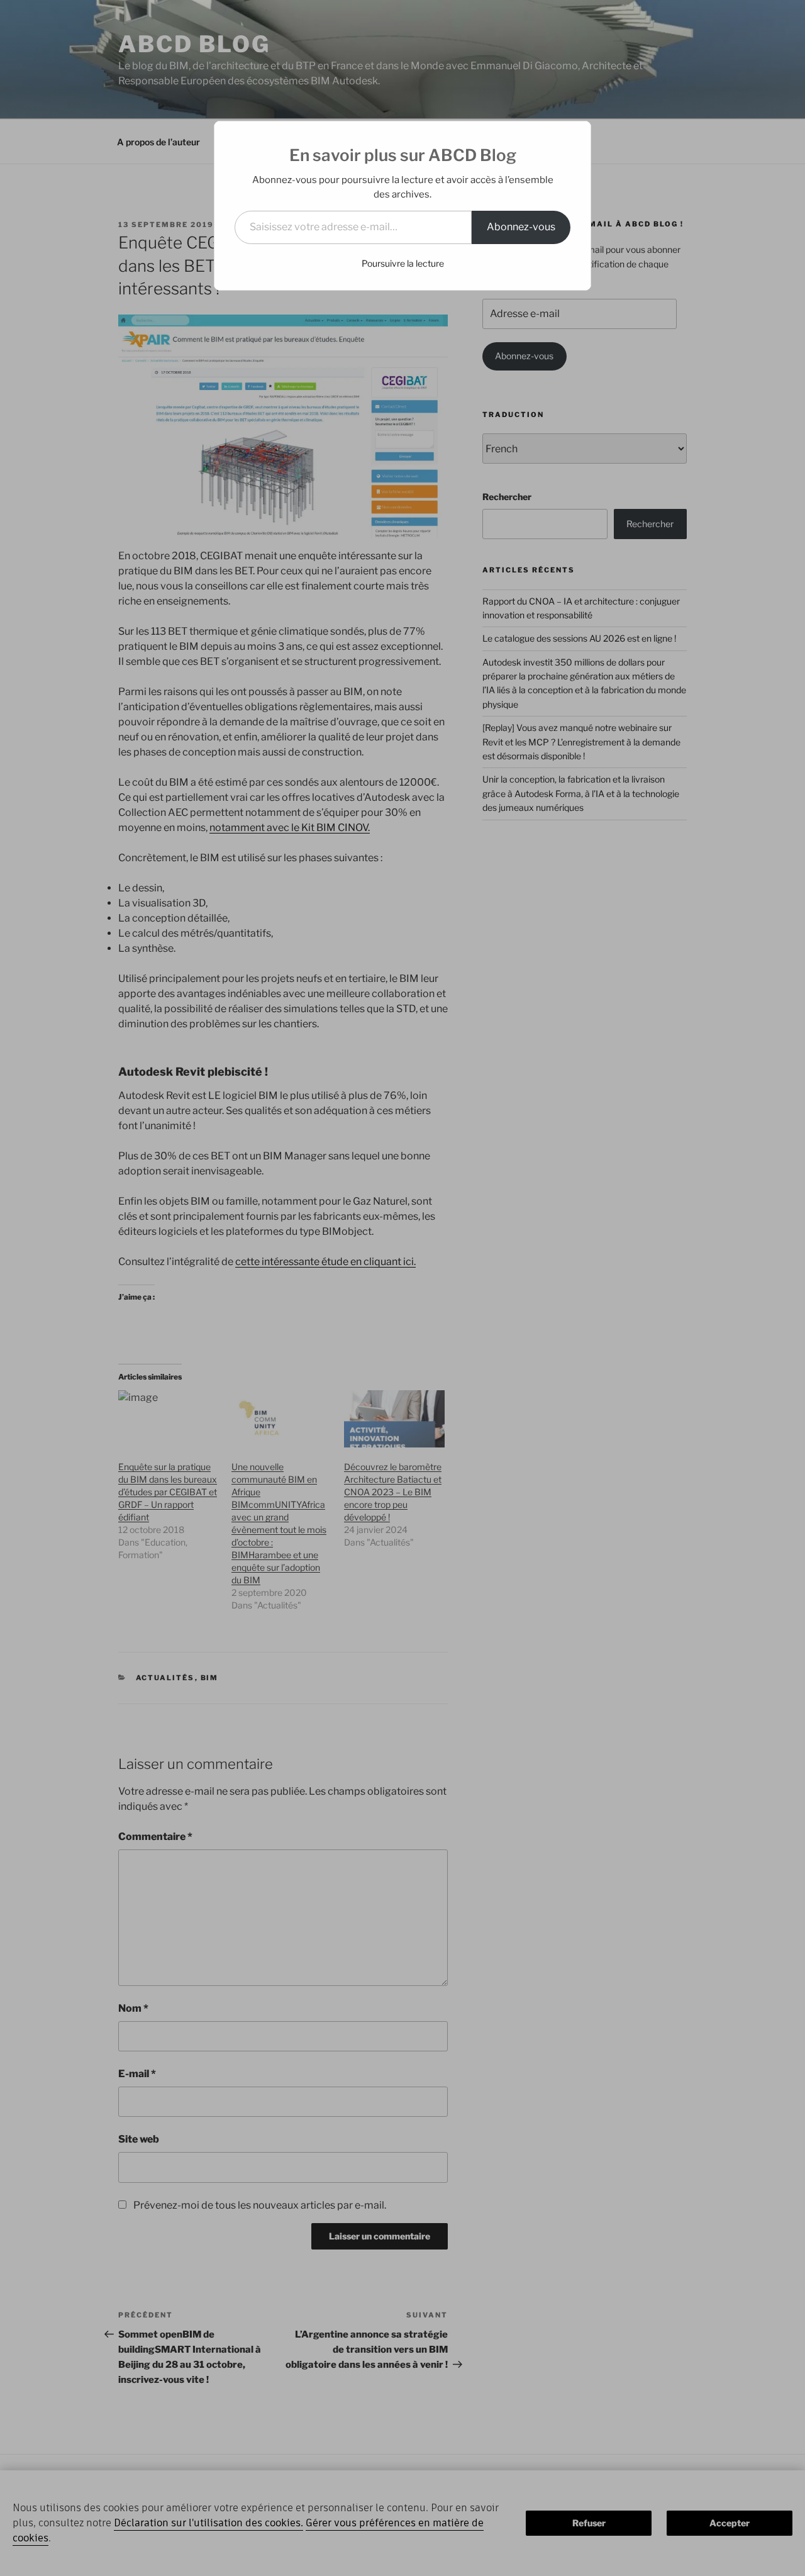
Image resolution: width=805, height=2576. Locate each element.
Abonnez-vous (521, 227)
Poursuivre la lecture (403, 263)
